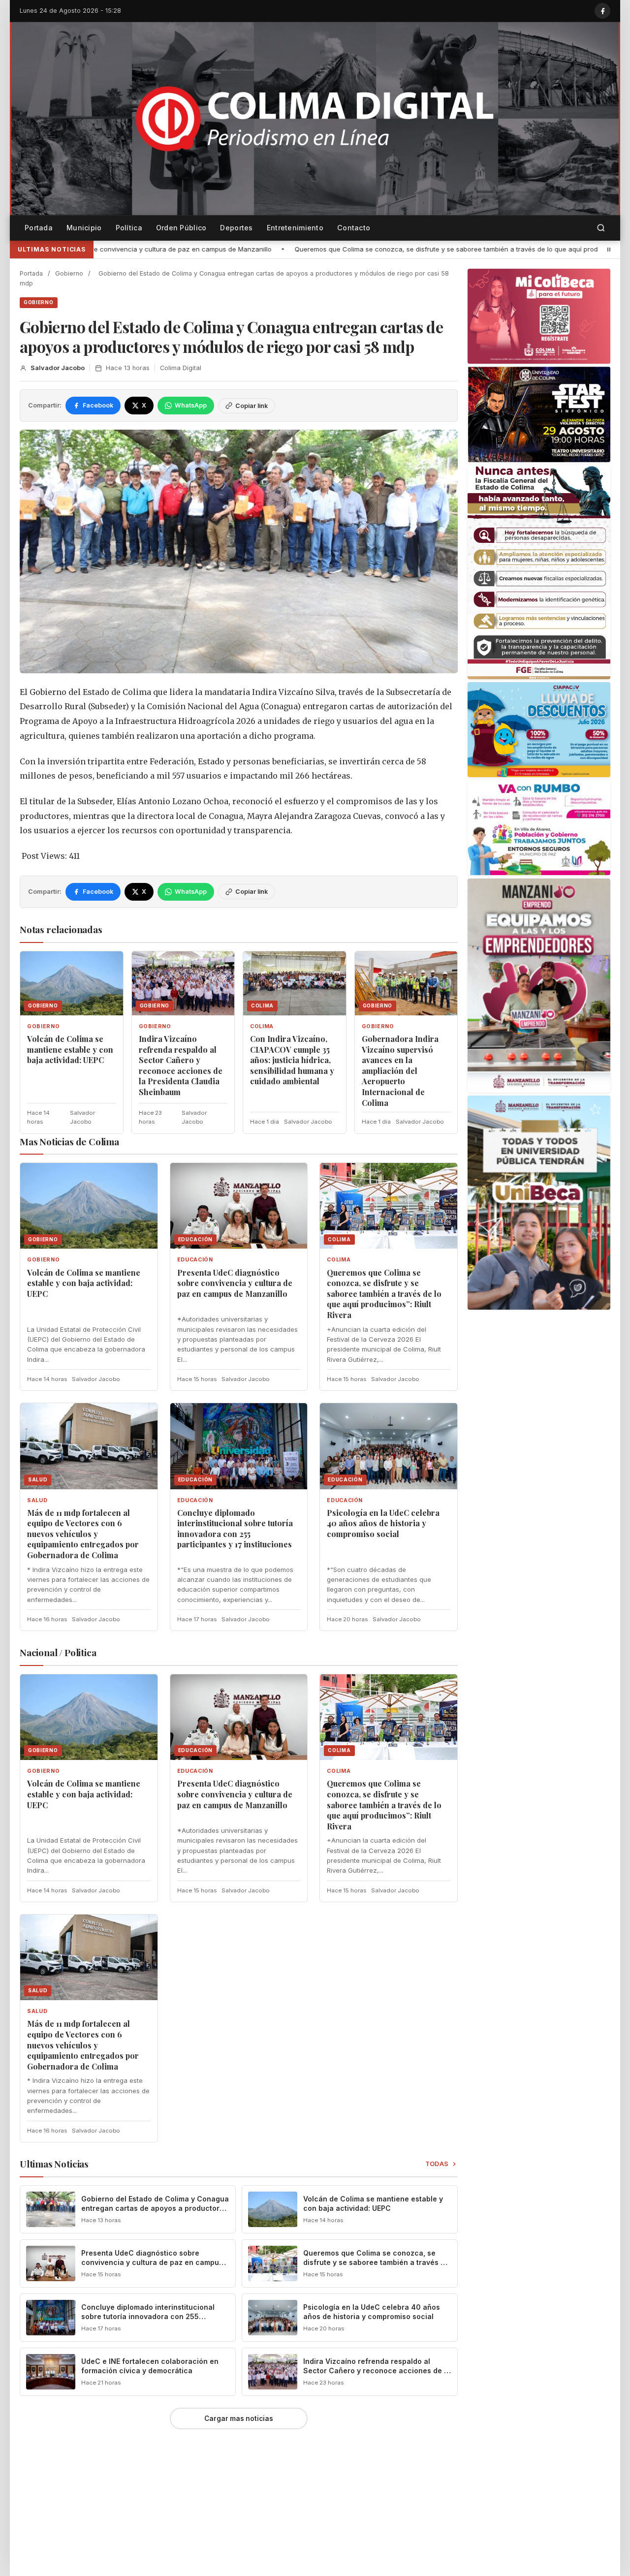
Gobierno (69, 273)
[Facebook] (602, 11)
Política (129, 228)
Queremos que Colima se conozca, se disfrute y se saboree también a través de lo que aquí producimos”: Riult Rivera (219, 249)
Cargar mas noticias (239, 2419)
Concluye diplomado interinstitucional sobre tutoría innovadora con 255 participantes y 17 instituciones (235, 1529)
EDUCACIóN (195, 1260)
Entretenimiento (295, 228)
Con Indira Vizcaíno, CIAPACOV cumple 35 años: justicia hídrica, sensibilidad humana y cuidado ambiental (292, 1060)
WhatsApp (191, 405)
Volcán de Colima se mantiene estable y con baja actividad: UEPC (70, 1049)
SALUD (37, 1500)
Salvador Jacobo (58, 368)
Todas (437, 2164)
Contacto (354, 228)
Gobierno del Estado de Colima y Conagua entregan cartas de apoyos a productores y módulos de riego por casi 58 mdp (155, 2208)
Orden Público (181, 228)
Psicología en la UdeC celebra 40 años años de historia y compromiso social (383, 1523)
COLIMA (262, 1026)
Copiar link (252, 406)
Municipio (84, 228)
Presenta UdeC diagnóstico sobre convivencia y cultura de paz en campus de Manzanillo (235, 1283)
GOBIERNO (39, 302)
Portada (39, 228)
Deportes (236, 228)
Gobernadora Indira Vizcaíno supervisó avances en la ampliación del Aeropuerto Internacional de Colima (400, 1071)
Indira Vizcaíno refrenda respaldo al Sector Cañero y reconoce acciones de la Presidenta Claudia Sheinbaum (181, 1065)
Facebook (98, 405)
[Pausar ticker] (609, 250)
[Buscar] (601, 228)
